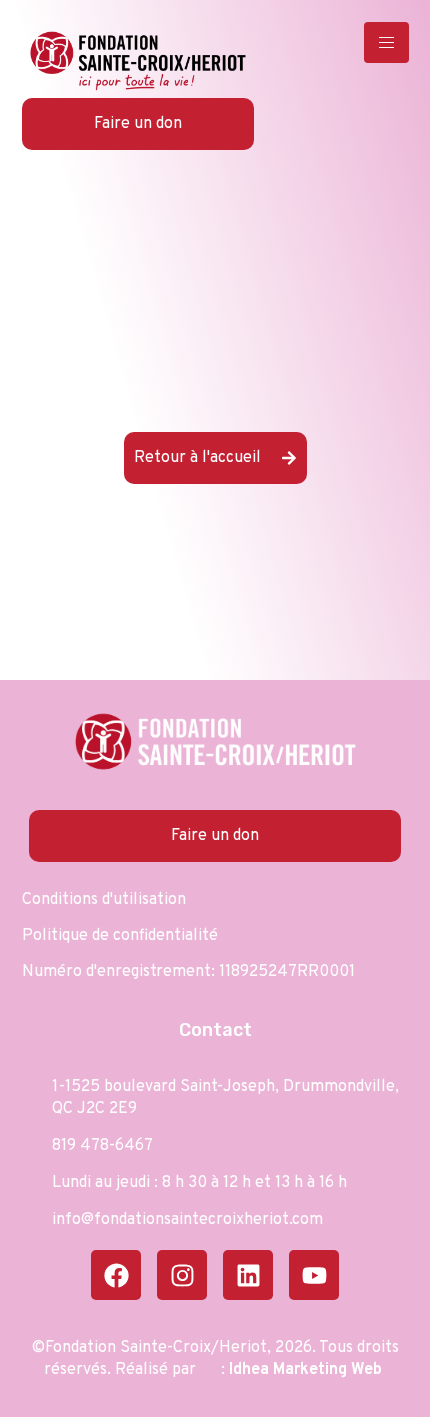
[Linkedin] (248, 1275)
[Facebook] (116, 1275)
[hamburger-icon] (386, 42)
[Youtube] (314, 1275)
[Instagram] (182, 1275)
